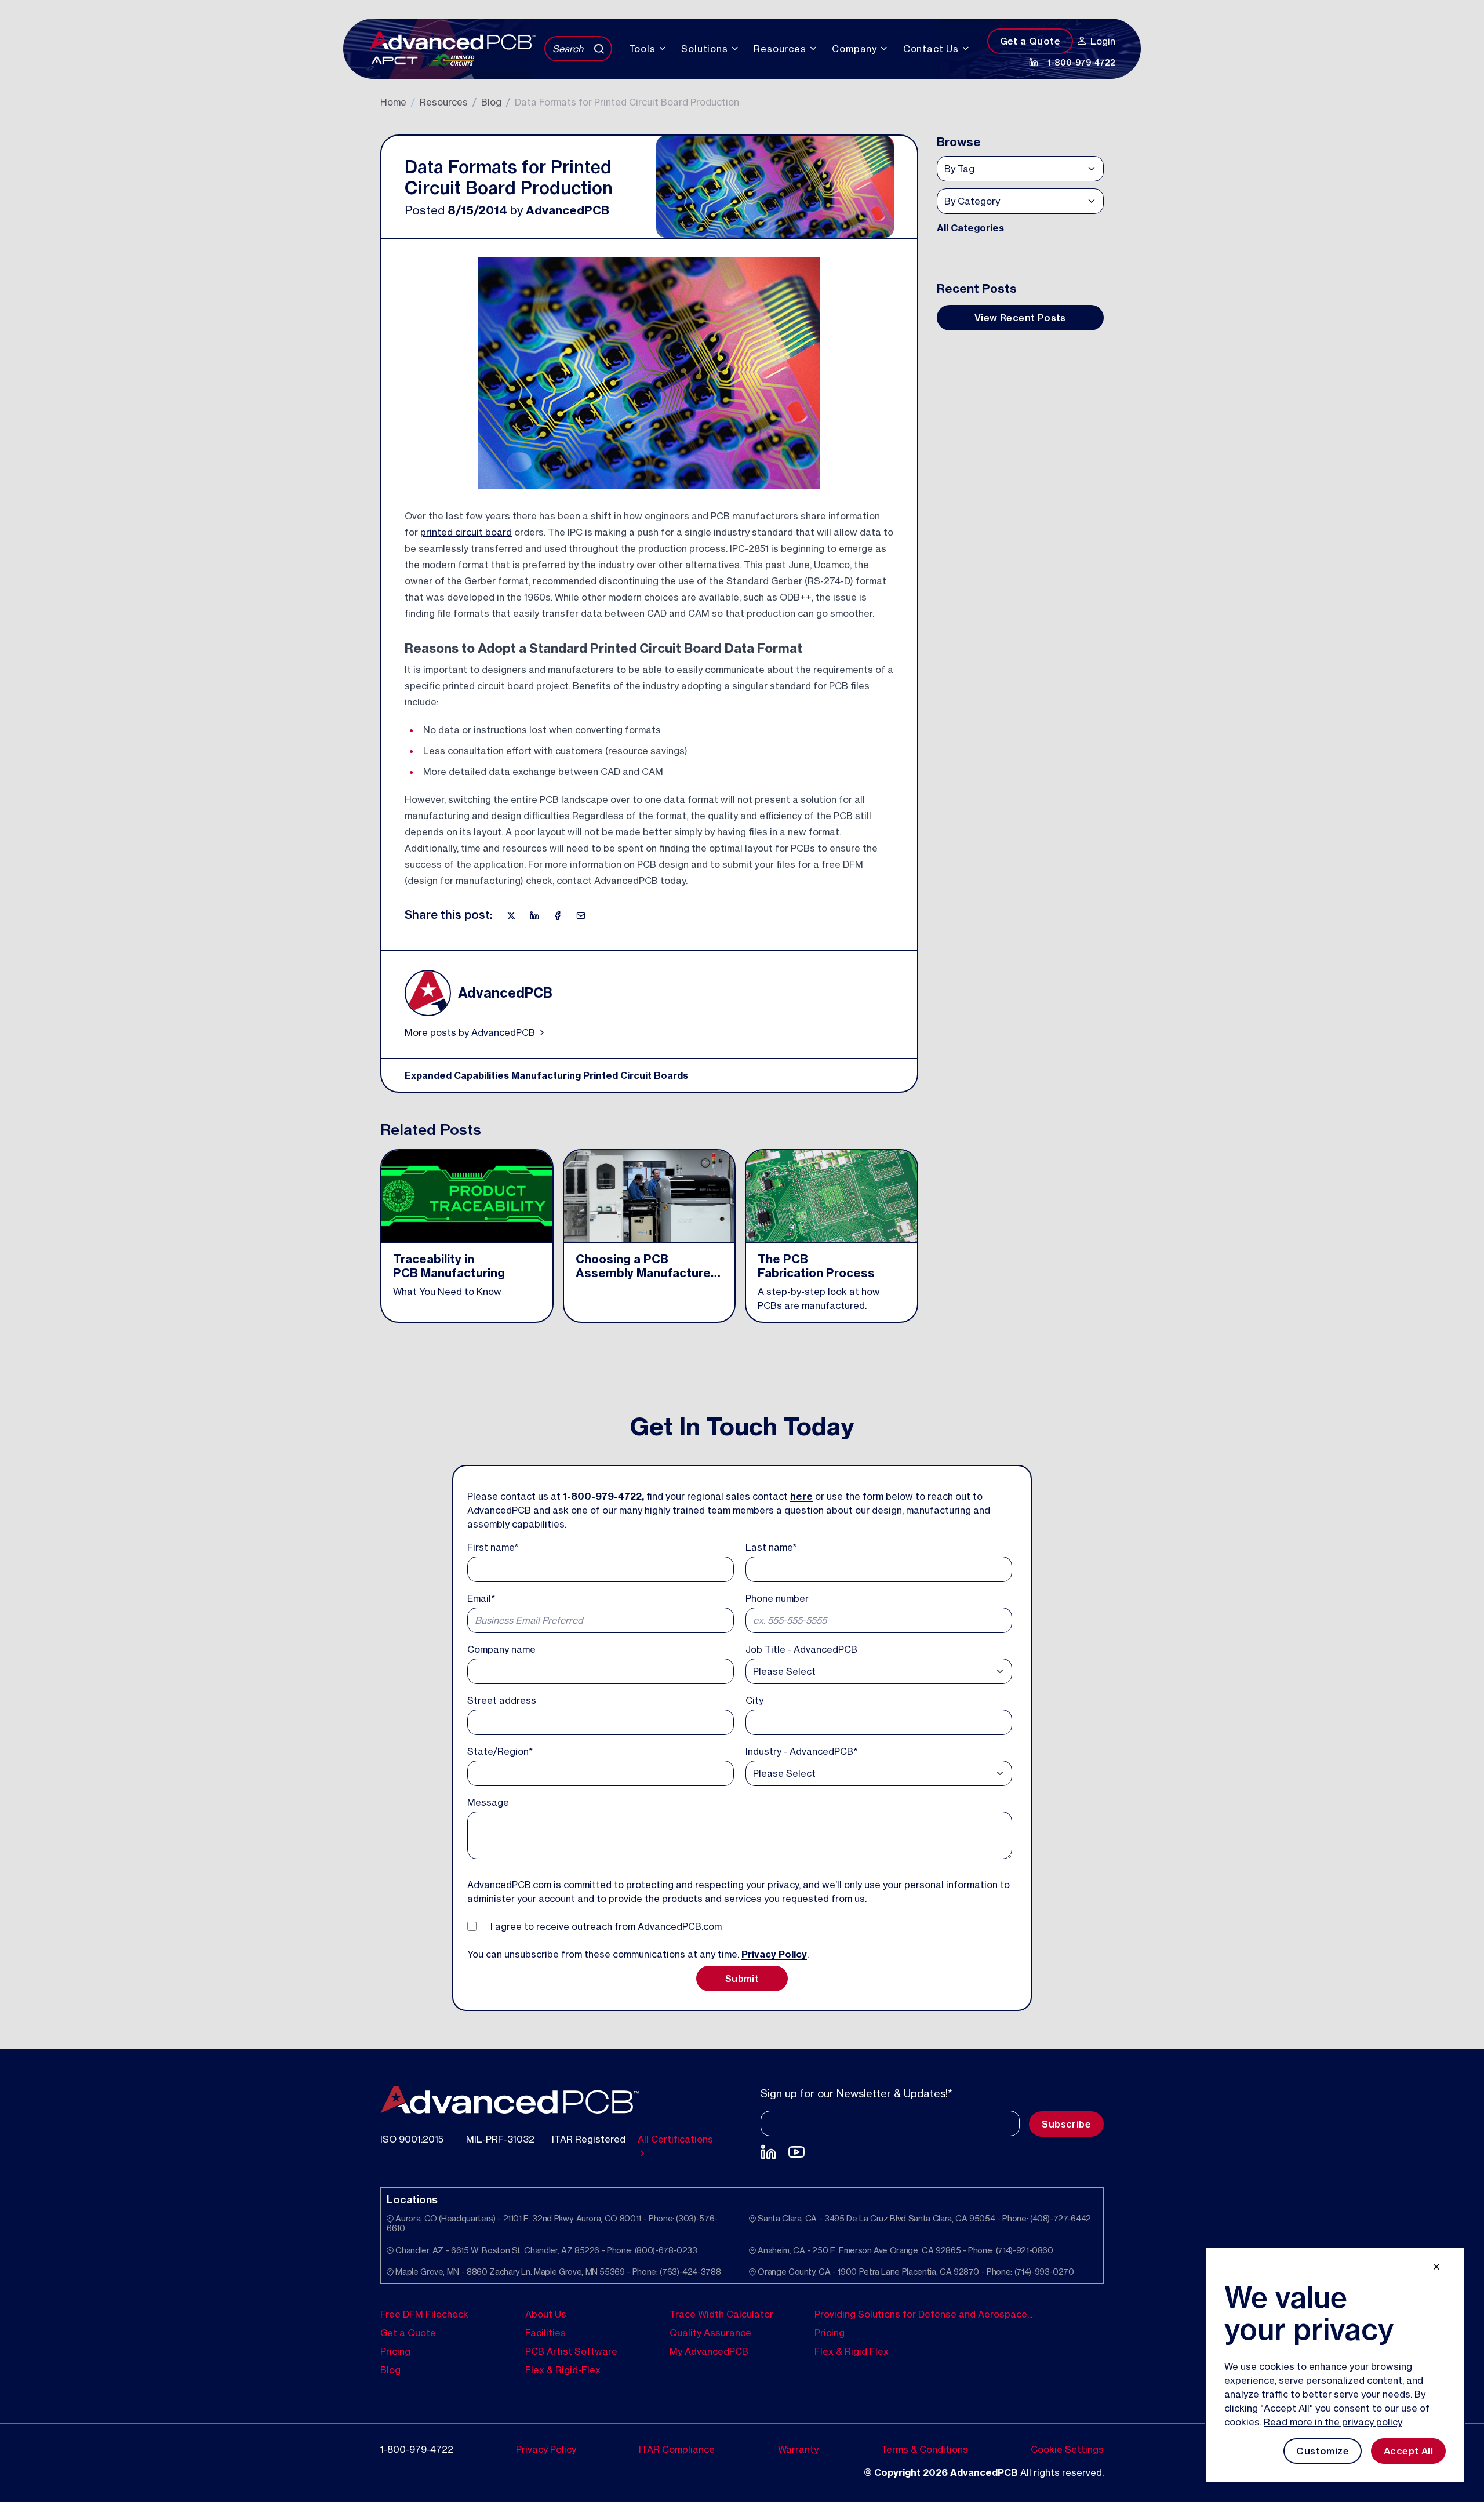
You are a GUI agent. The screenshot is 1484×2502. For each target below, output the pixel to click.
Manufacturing (546, 1075)
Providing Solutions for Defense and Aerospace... (923, 2314)
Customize (1323, 2451)
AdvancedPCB (568, 210)
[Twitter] (512, 915)
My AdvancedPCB (709, 2351)
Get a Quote (1030, 41)
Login (1103, 41)
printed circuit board (466, 532)
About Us (546, 2314)
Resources (444, 102)
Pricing (395, 2351)
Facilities (545, 2332)
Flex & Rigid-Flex (563, 2369)
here (801, 1496)
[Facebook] (559, 915)
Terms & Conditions (925, 2449)
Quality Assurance (710, 2332)
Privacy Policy (774, 1954)
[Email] (581, 915)
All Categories (970, 228)
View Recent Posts (1020, 318)
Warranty (798, 2449)
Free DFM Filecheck (424, 2314)
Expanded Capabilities (457, 1075)
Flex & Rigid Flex (852, 2351)
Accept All (1408, 2451)
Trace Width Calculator (721, 2314)
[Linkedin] (536, 915)
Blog (491, 102)
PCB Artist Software (571, 2351)
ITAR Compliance (677, 2449)
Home (393, 102)
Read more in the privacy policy (1333, 2422)
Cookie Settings (1067, 2449)
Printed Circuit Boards (636, 1075)
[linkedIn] (1034, 62)
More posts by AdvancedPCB (471, 1032)
